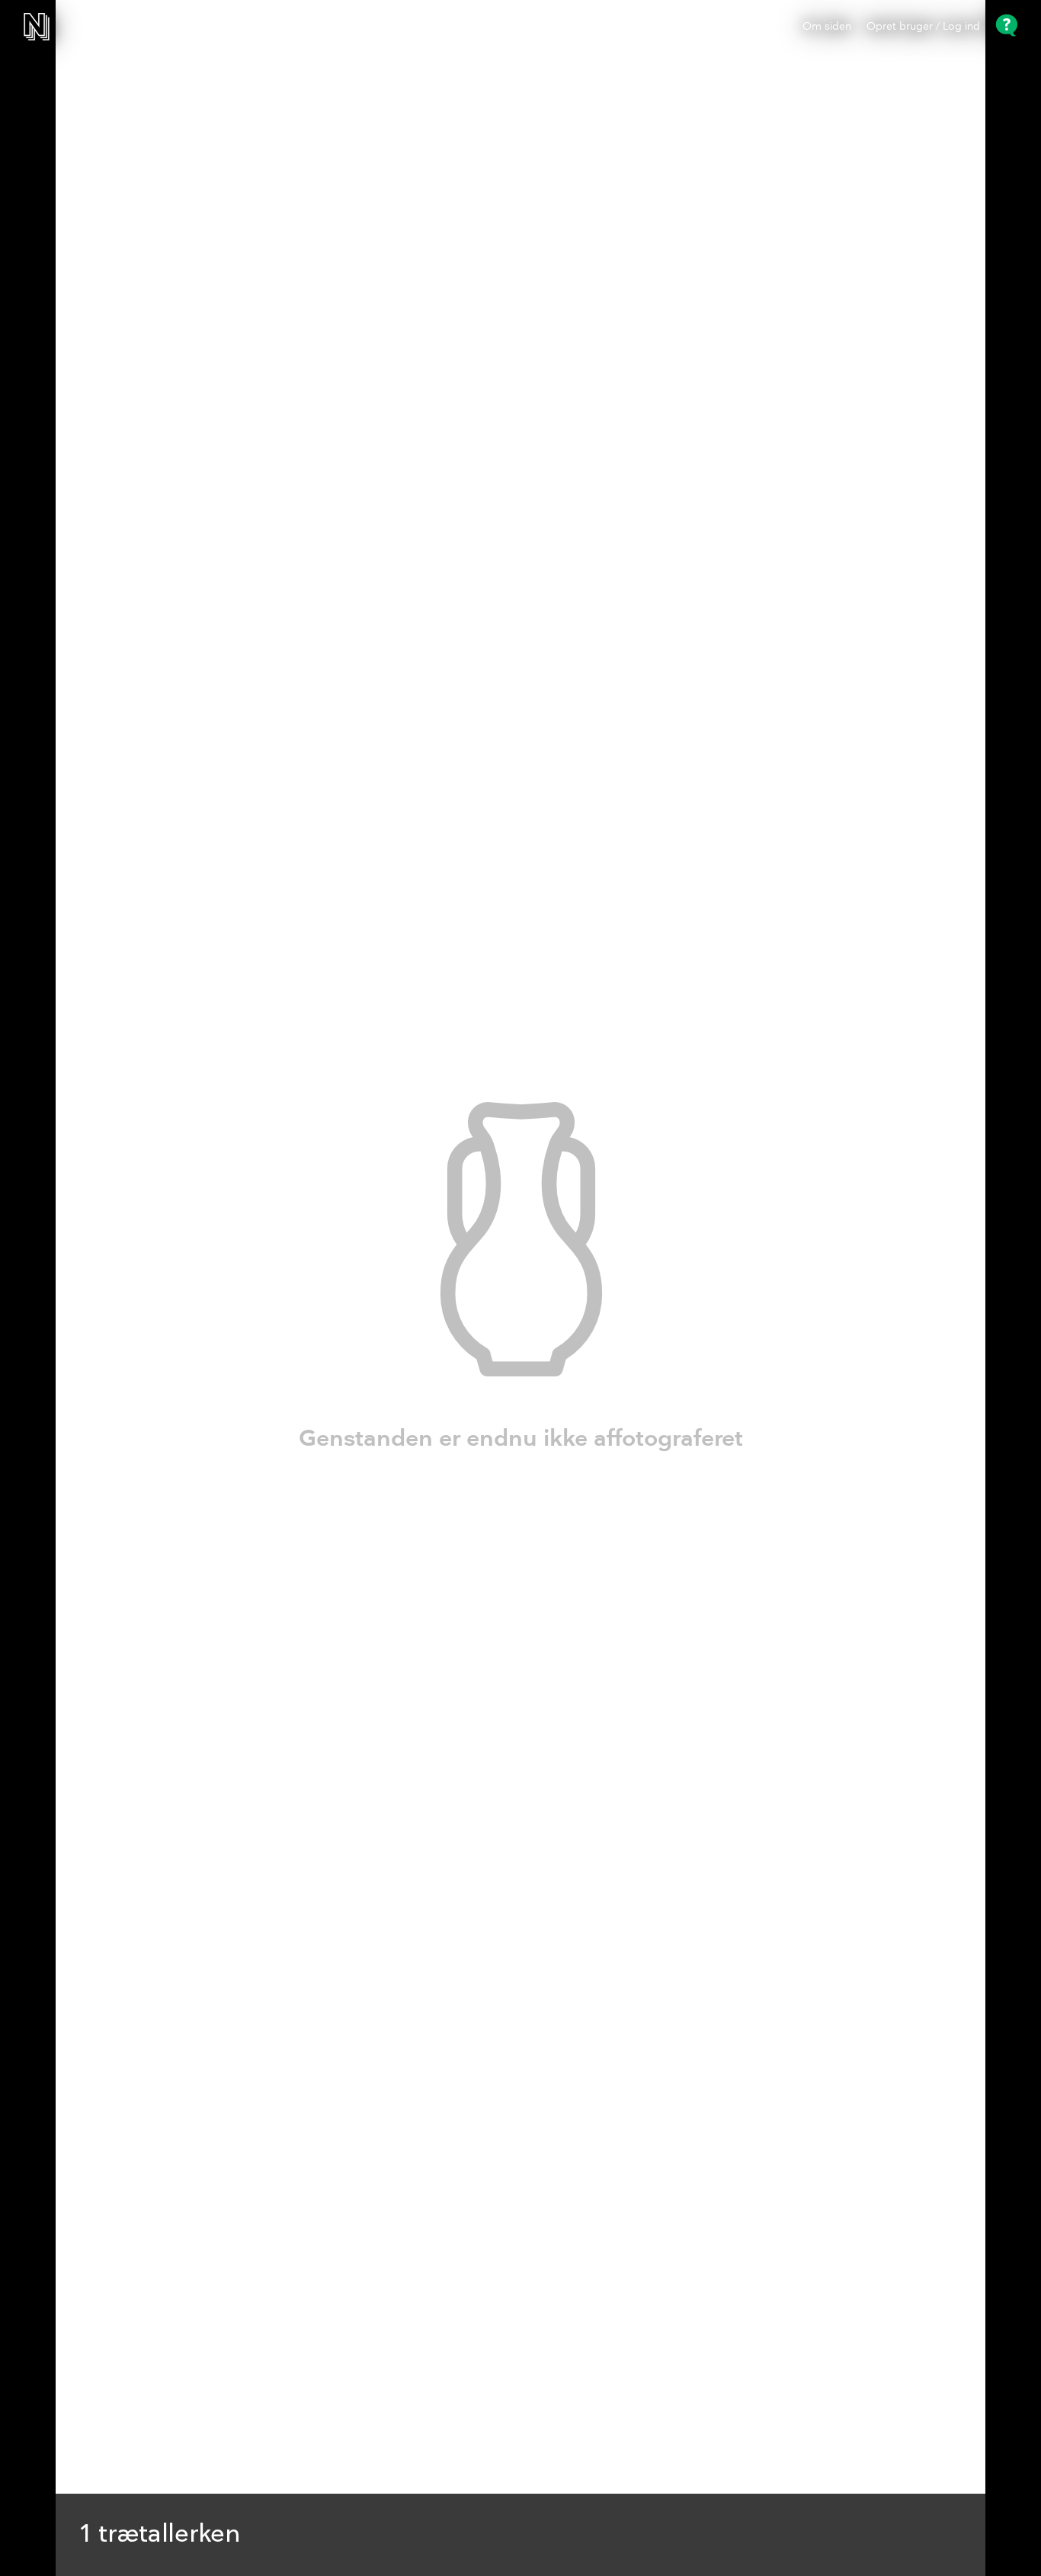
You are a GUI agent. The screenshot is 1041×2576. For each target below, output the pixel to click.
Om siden (827, 27)
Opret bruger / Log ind (923, 27)
